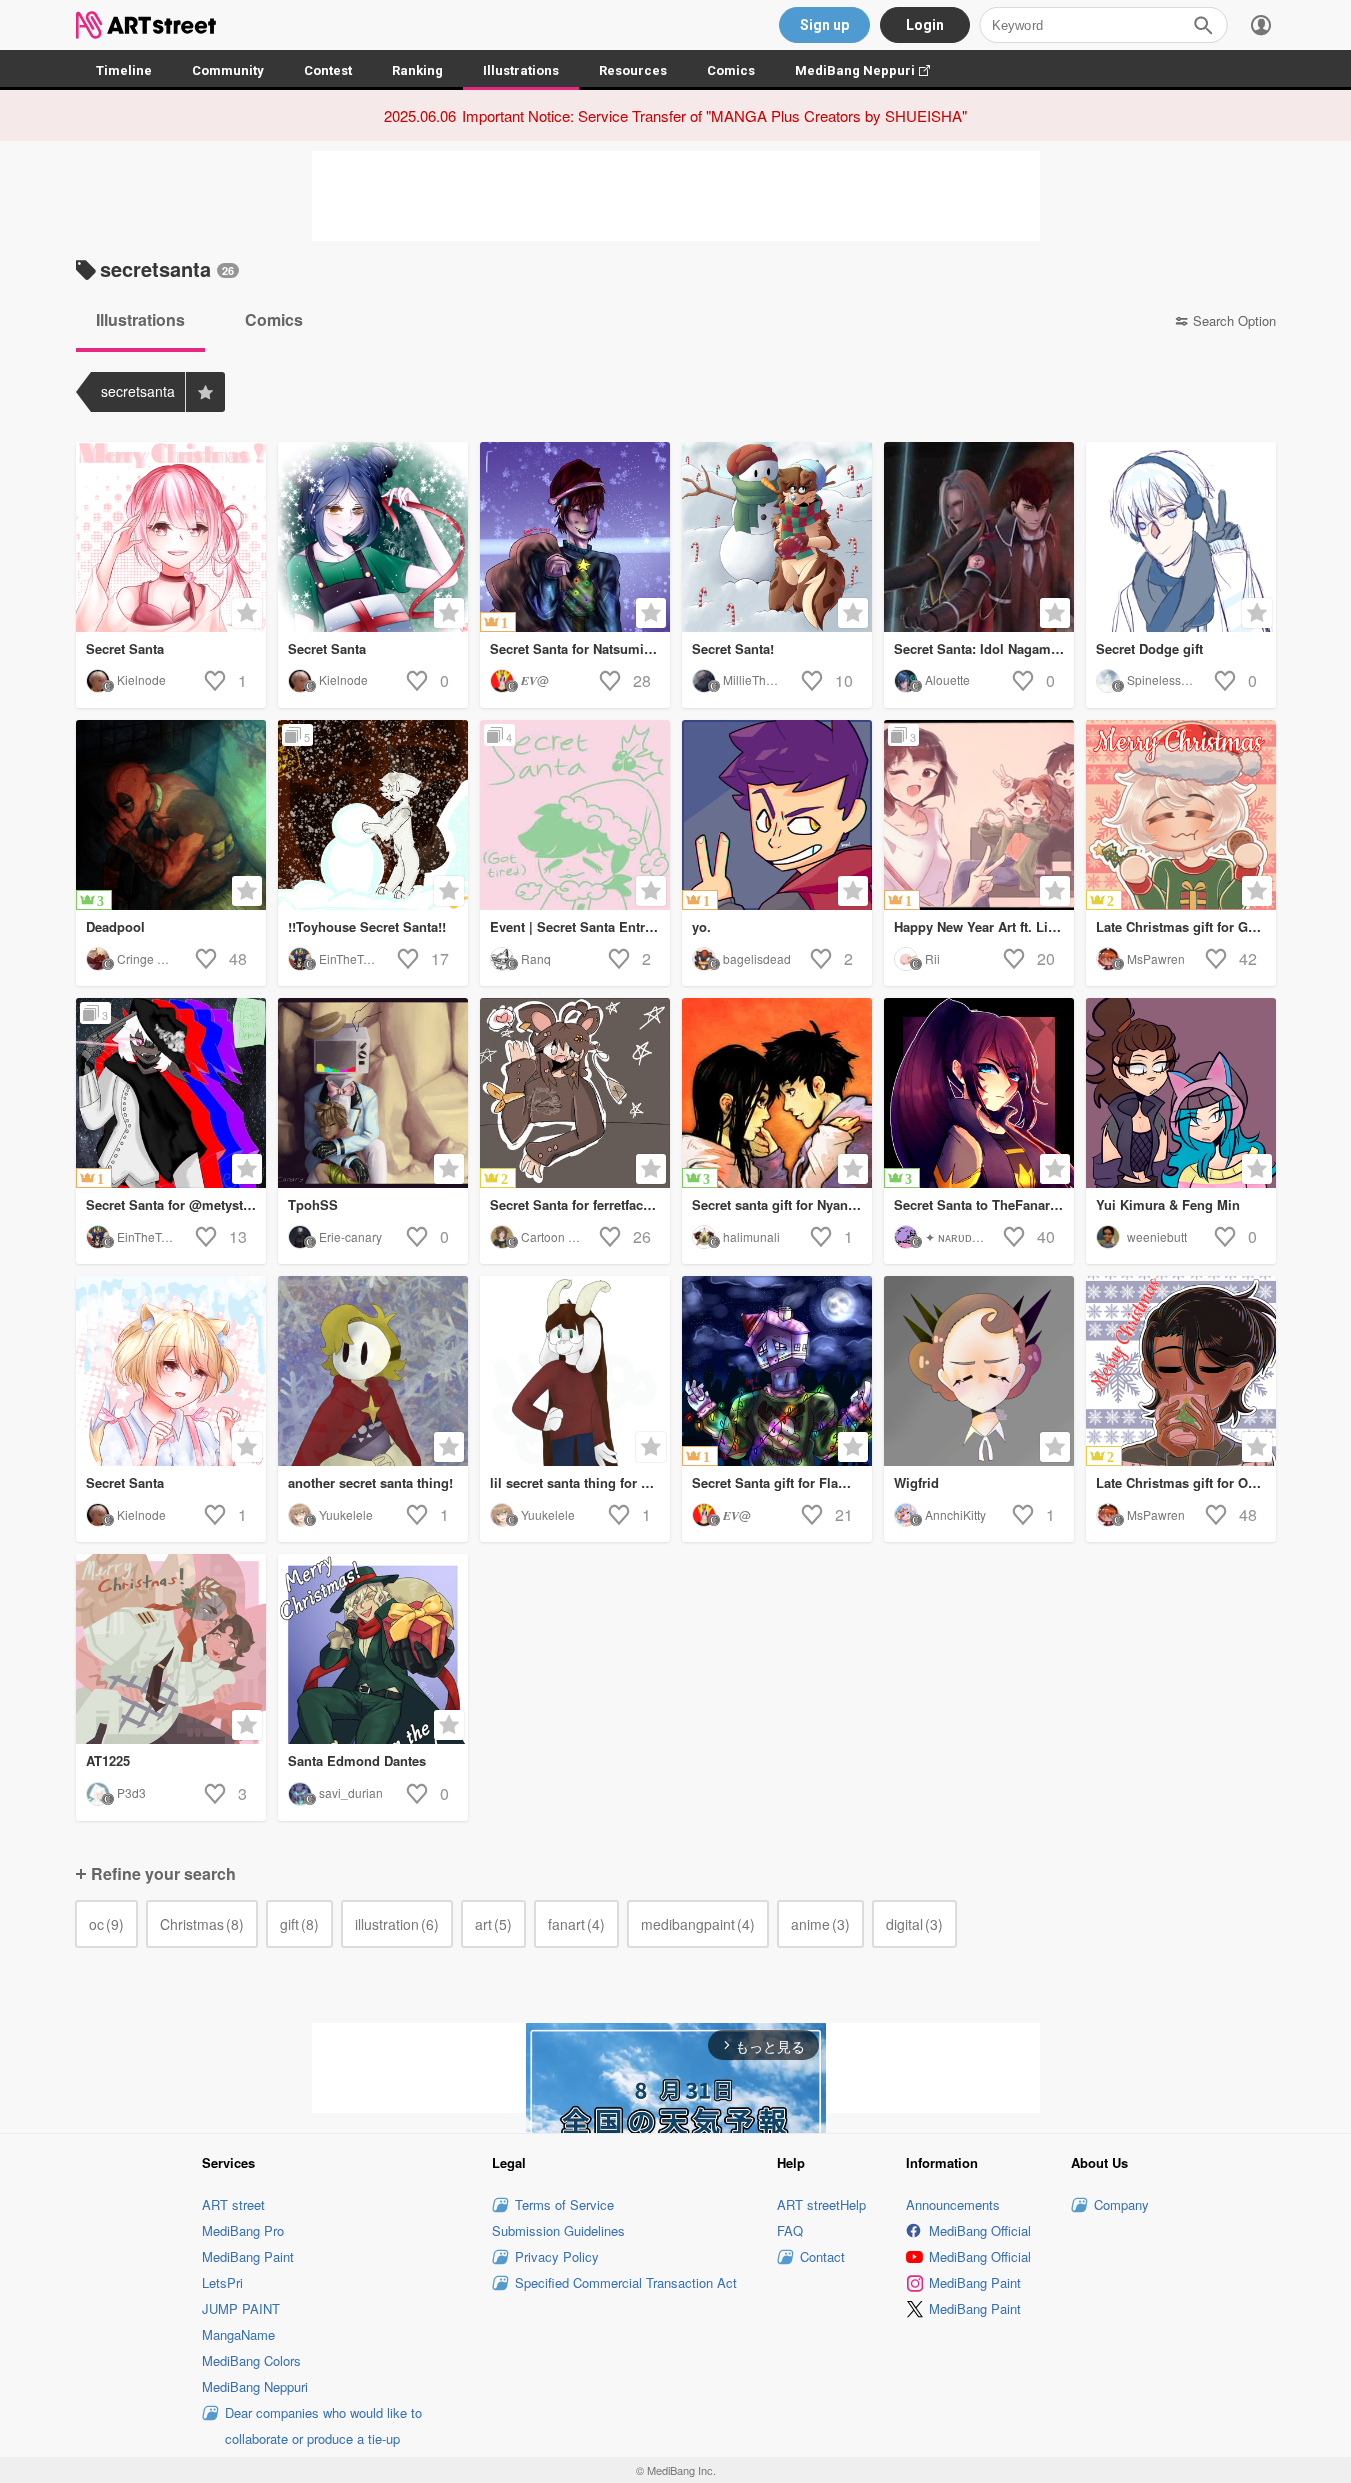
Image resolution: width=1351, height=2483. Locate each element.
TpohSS (313, 1204)
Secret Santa (125, 648)
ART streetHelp (821, 2204)
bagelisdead (757, 958)
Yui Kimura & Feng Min (1168, 1204)
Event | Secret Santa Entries (576, 926)
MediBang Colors (251, 2360)
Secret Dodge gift (1149, 648)
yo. (701, 926)
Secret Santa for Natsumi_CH (579, 648)
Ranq (536, 958)
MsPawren (1156, 958)
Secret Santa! (733, 648)
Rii (932, 958)
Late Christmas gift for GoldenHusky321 (1186, 926)
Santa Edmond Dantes (357, 1760)
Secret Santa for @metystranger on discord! (176, 1204)
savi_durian (351, 1792)
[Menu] (1261, 25)
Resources (633, 70)
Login (925, 25)
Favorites (205, 392)
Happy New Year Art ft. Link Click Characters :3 (984, 926)
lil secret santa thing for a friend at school (580, 1482)
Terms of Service (564, 2204)
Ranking (417, 70)
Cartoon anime (561, 1236)
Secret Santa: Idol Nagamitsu (984, 648)
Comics (731, 70)
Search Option (1234, 321)
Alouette (947, 679)
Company (1121, 2204)
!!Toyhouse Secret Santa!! (367, 926)
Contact (822, 2256)
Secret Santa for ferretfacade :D (580, 1204)
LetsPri (222, 2282)
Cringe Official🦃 (163, 958)
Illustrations (521, 70)
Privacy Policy (557, 2256)
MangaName (238, 2334)
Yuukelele (346, 1514)
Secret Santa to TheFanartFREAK (984, 1204)
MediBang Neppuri (872, 70)
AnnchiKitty (955, 1514)
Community (228, 70)
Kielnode (141, 679)
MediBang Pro (243, 2230)
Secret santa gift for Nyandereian (782, 1204)
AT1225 (108, 1760)
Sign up (824, 25)
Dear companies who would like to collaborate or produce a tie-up (323, 2425)
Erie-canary (350, 1236)
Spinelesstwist (1166, 679)
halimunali (751, 1236)
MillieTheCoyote (767, 679)
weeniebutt (1157, 1236)
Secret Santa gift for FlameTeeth (782, 1482)
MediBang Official (980, 2230)
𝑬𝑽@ (535, 679)
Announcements (953, 2204)
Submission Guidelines (558, 2230)
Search (1203, 25)
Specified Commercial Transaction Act (626, 2282)
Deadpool (115, 926)
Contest (328, 70)
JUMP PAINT (241, 2308)
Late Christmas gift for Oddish (1186, 1482)
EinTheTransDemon (373, 958)
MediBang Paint (248, 2256)
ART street (233, 2204)
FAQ (790, 2230)
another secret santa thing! (370, 1482)
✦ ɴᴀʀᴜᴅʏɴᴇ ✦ (964, 1236)
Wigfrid (916, 1482)
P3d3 (131, 1792)
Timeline (124, 70)
